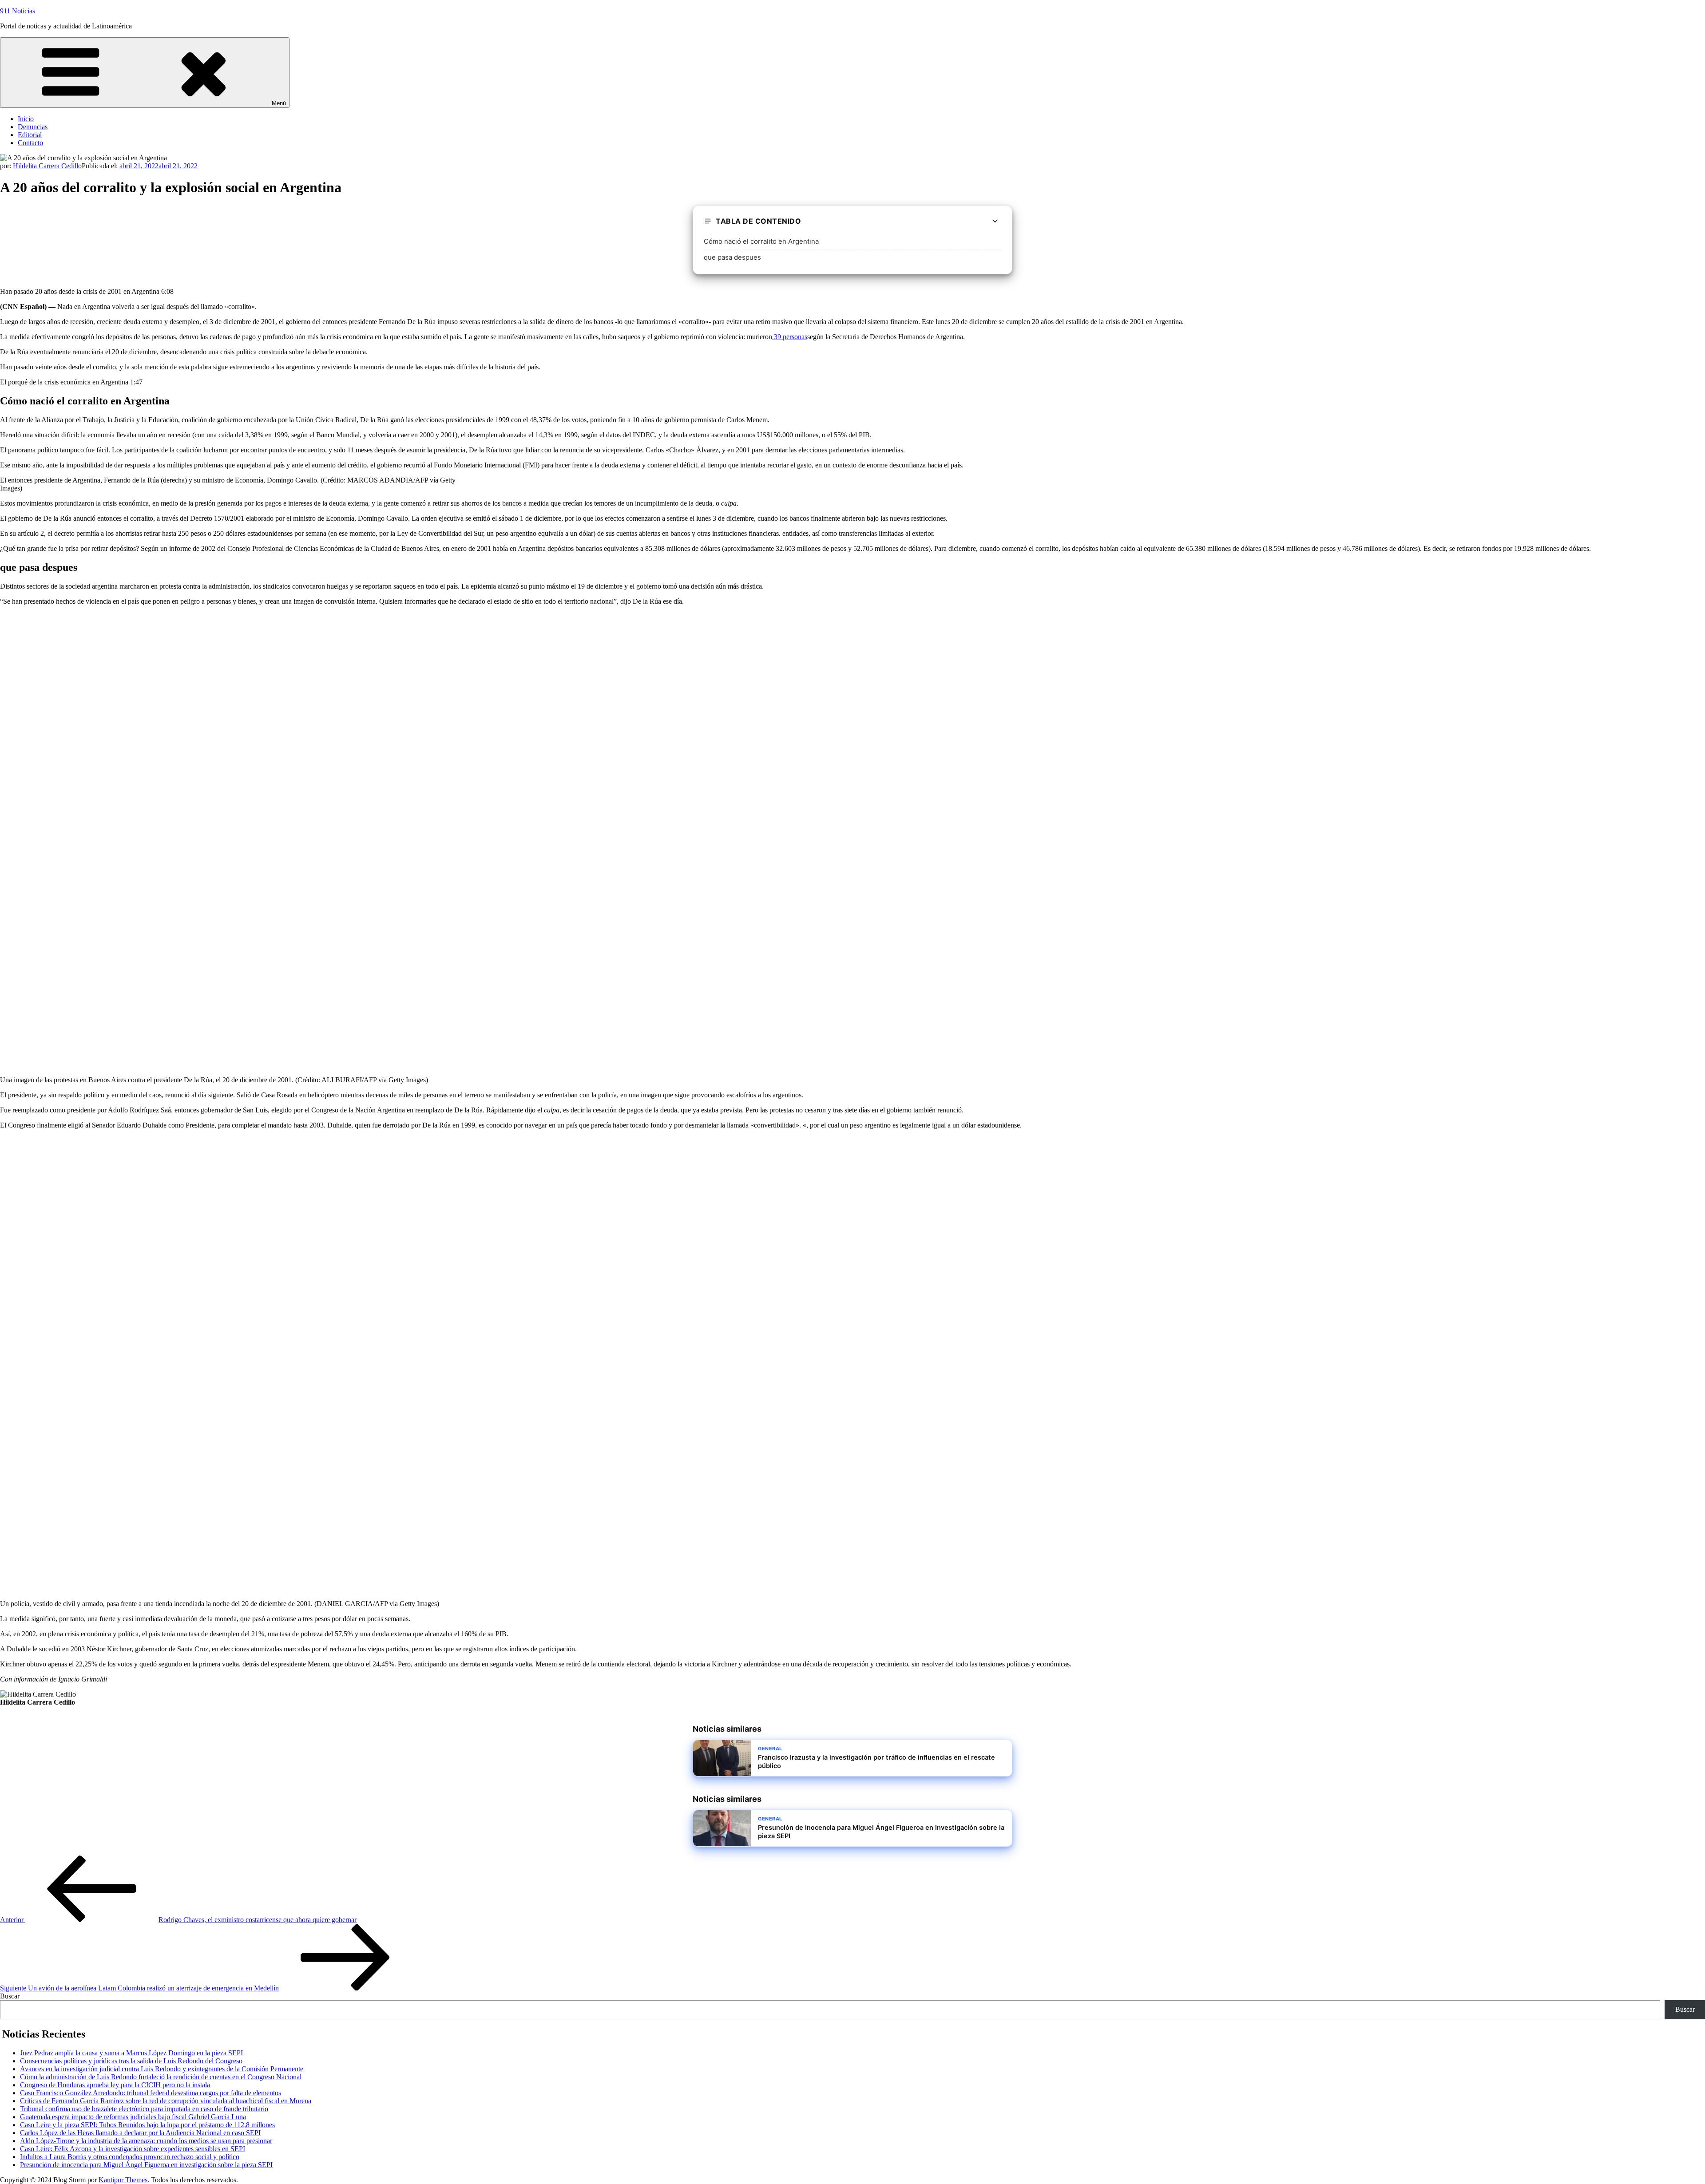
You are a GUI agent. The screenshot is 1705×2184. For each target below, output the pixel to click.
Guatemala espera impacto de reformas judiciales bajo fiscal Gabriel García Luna (133, 2117)
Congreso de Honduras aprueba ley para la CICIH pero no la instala (115, 2085)
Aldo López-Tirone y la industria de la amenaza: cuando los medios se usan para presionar (146, 2141)
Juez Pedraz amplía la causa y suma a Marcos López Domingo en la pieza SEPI (131, 2053)
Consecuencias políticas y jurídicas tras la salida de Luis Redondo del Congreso (131, 2061)
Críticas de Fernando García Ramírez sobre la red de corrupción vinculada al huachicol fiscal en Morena (166, 2101)
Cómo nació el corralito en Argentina (761, 241)
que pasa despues (732, 257)
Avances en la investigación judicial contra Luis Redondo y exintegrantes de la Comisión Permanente (162, 2069)
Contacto (30, 143)
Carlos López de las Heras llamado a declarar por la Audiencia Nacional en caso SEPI (140, 2133)
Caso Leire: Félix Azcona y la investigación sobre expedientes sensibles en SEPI (133, 2149)
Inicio (26, 119)
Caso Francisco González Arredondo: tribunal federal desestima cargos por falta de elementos (151, 2093)
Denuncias (33, 127)
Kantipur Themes (123, 2180)
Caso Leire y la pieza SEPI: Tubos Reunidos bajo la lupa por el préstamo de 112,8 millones (147, 2125)
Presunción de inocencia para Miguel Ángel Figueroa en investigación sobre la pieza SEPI (146, 2165)
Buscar (10, 1996)
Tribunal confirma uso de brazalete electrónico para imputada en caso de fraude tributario (144, 2109)
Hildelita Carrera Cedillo (47, 166)
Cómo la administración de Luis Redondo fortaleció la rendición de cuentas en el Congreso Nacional (161, 2077)
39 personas (790, 337)
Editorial (30, 135)
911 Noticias (18, 11)
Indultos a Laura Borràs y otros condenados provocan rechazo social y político (130, 2157)
